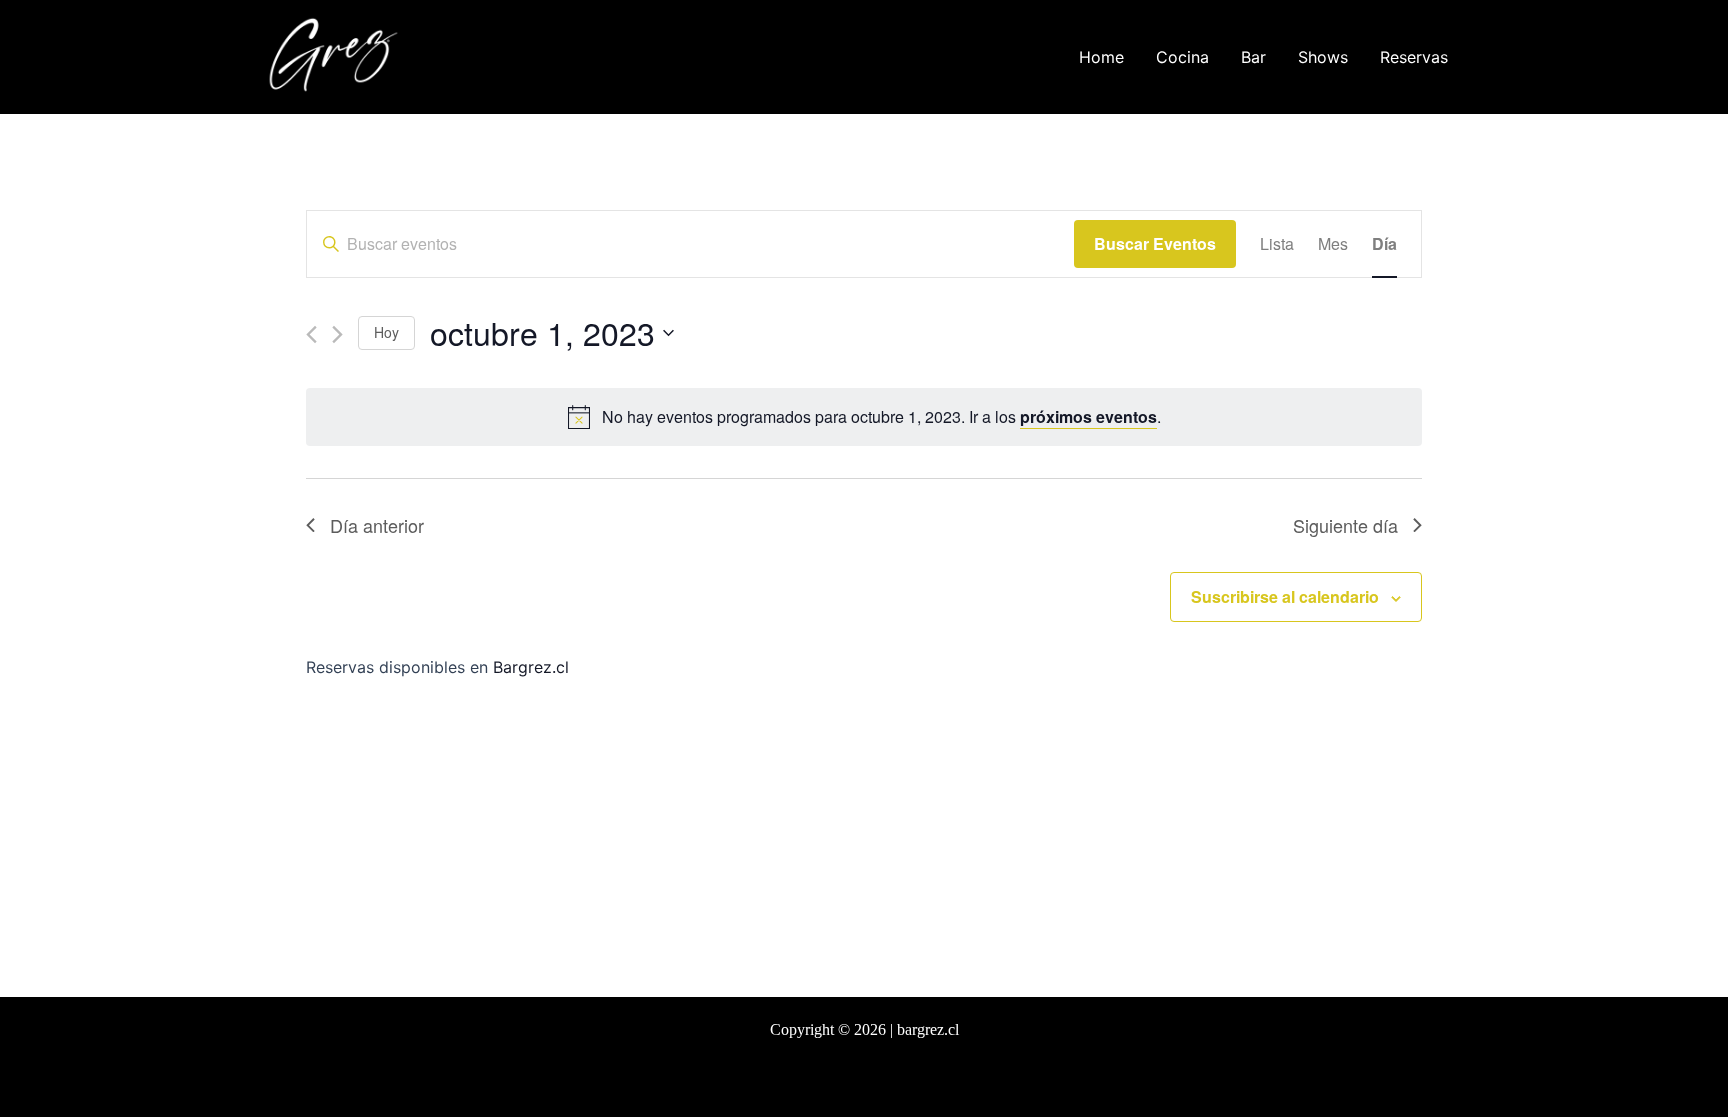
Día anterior (377, 525)
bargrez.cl (928, 1029)
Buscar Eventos (1155, 243)
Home (1101, 57)
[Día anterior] (311, 334)
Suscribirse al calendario (1285, 596)
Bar (1253, 57)
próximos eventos (1088, 416)
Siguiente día (1345, 525)
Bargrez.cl (531, 667)
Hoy (386, 332)
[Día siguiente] (337, 334)
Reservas (1414, 57)
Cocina (1182, 57)
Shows (1323, 57)
